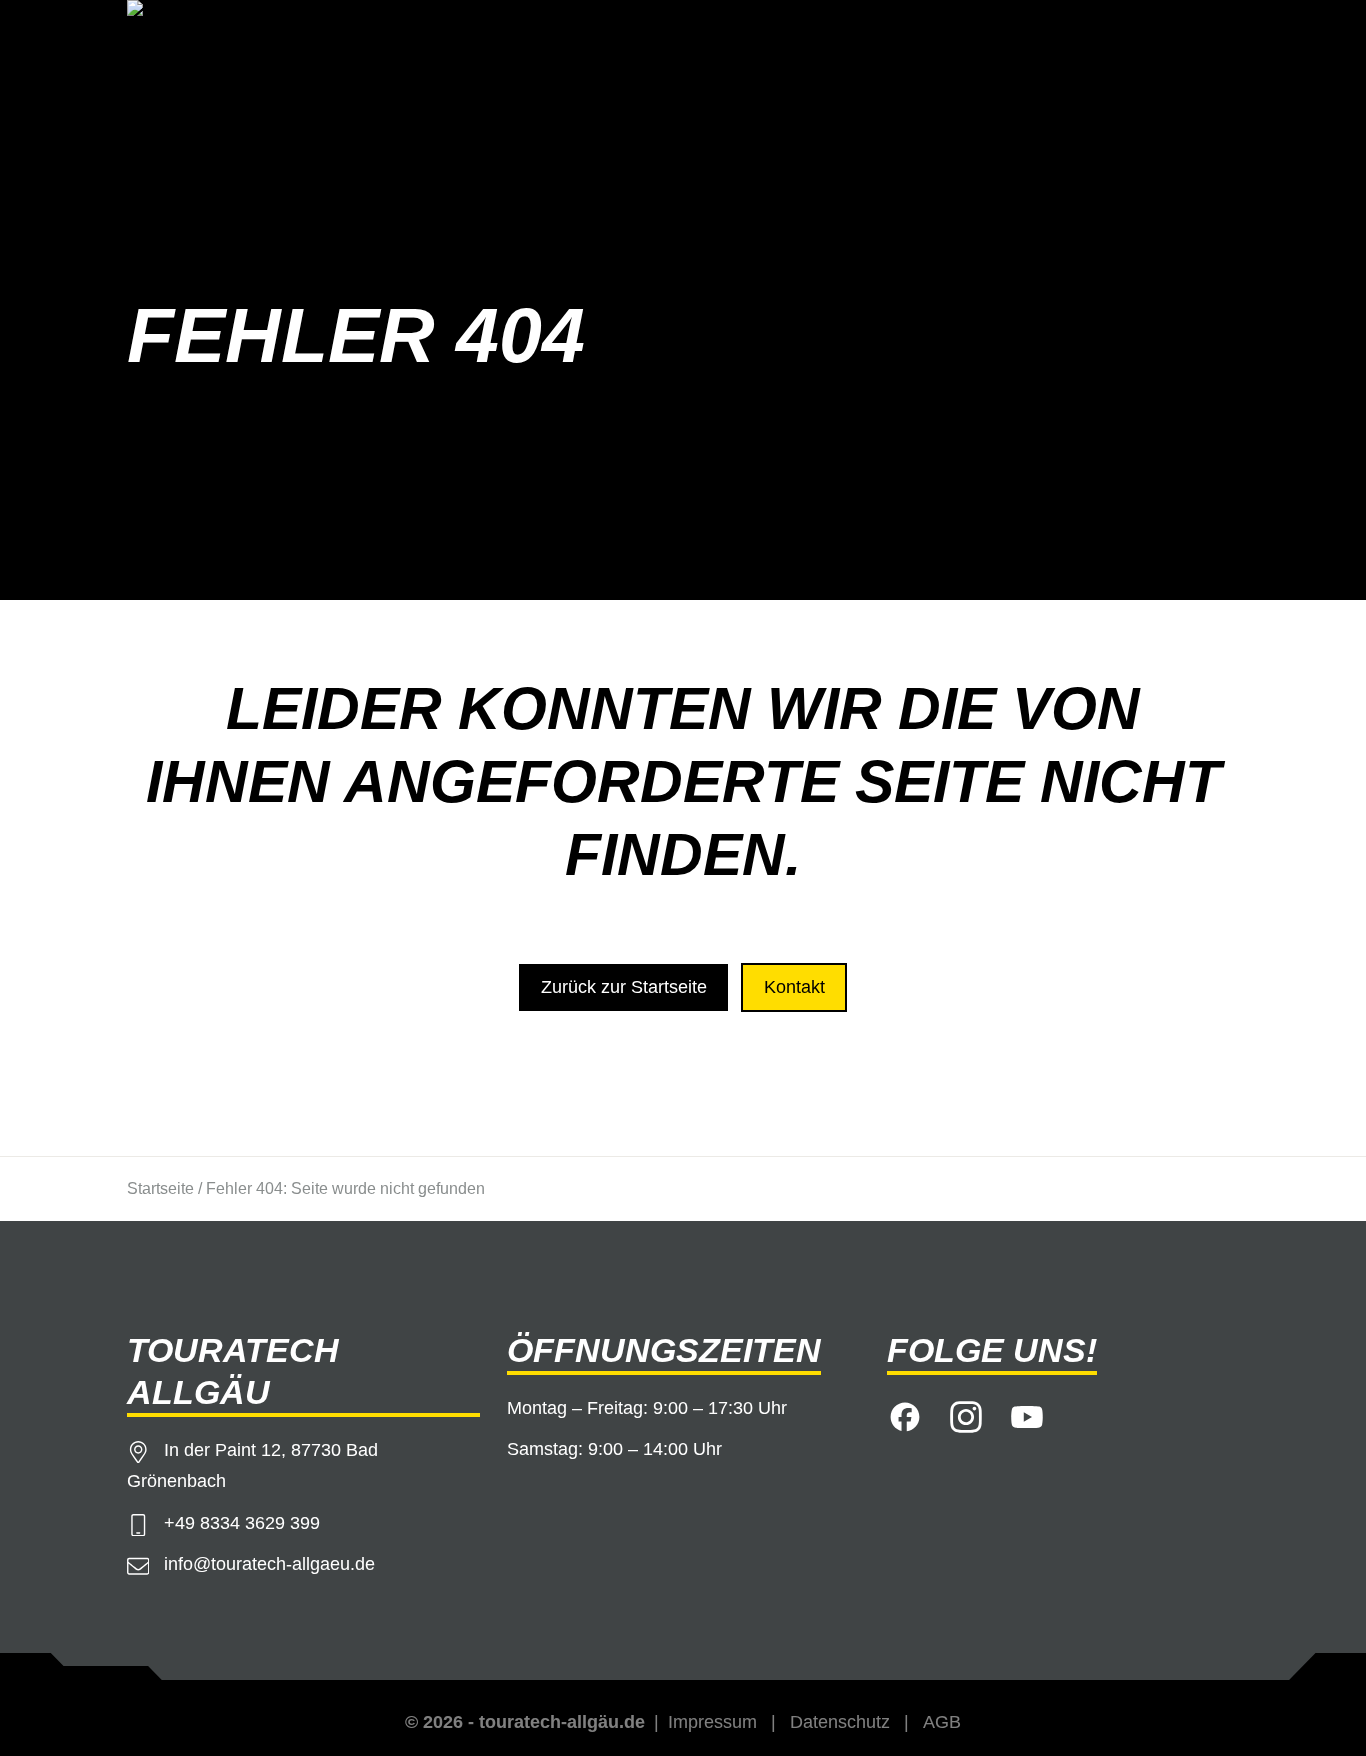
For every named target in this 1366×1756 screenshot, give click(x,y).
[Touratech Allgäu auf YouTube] (1027, 1414)
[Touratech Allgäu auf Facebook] (905, 1414)
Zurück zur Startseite (624, 987)
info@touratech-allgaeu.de (269, 1564)
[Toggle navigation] (1212, 37)
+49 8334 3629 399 (242, 1523)
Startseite (160, 1188)
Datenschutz (840, 1722)
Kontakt (794, 987)
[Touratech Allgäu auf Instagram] (966, 1414)
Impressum (712, 1722)
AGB (942, 1722)
